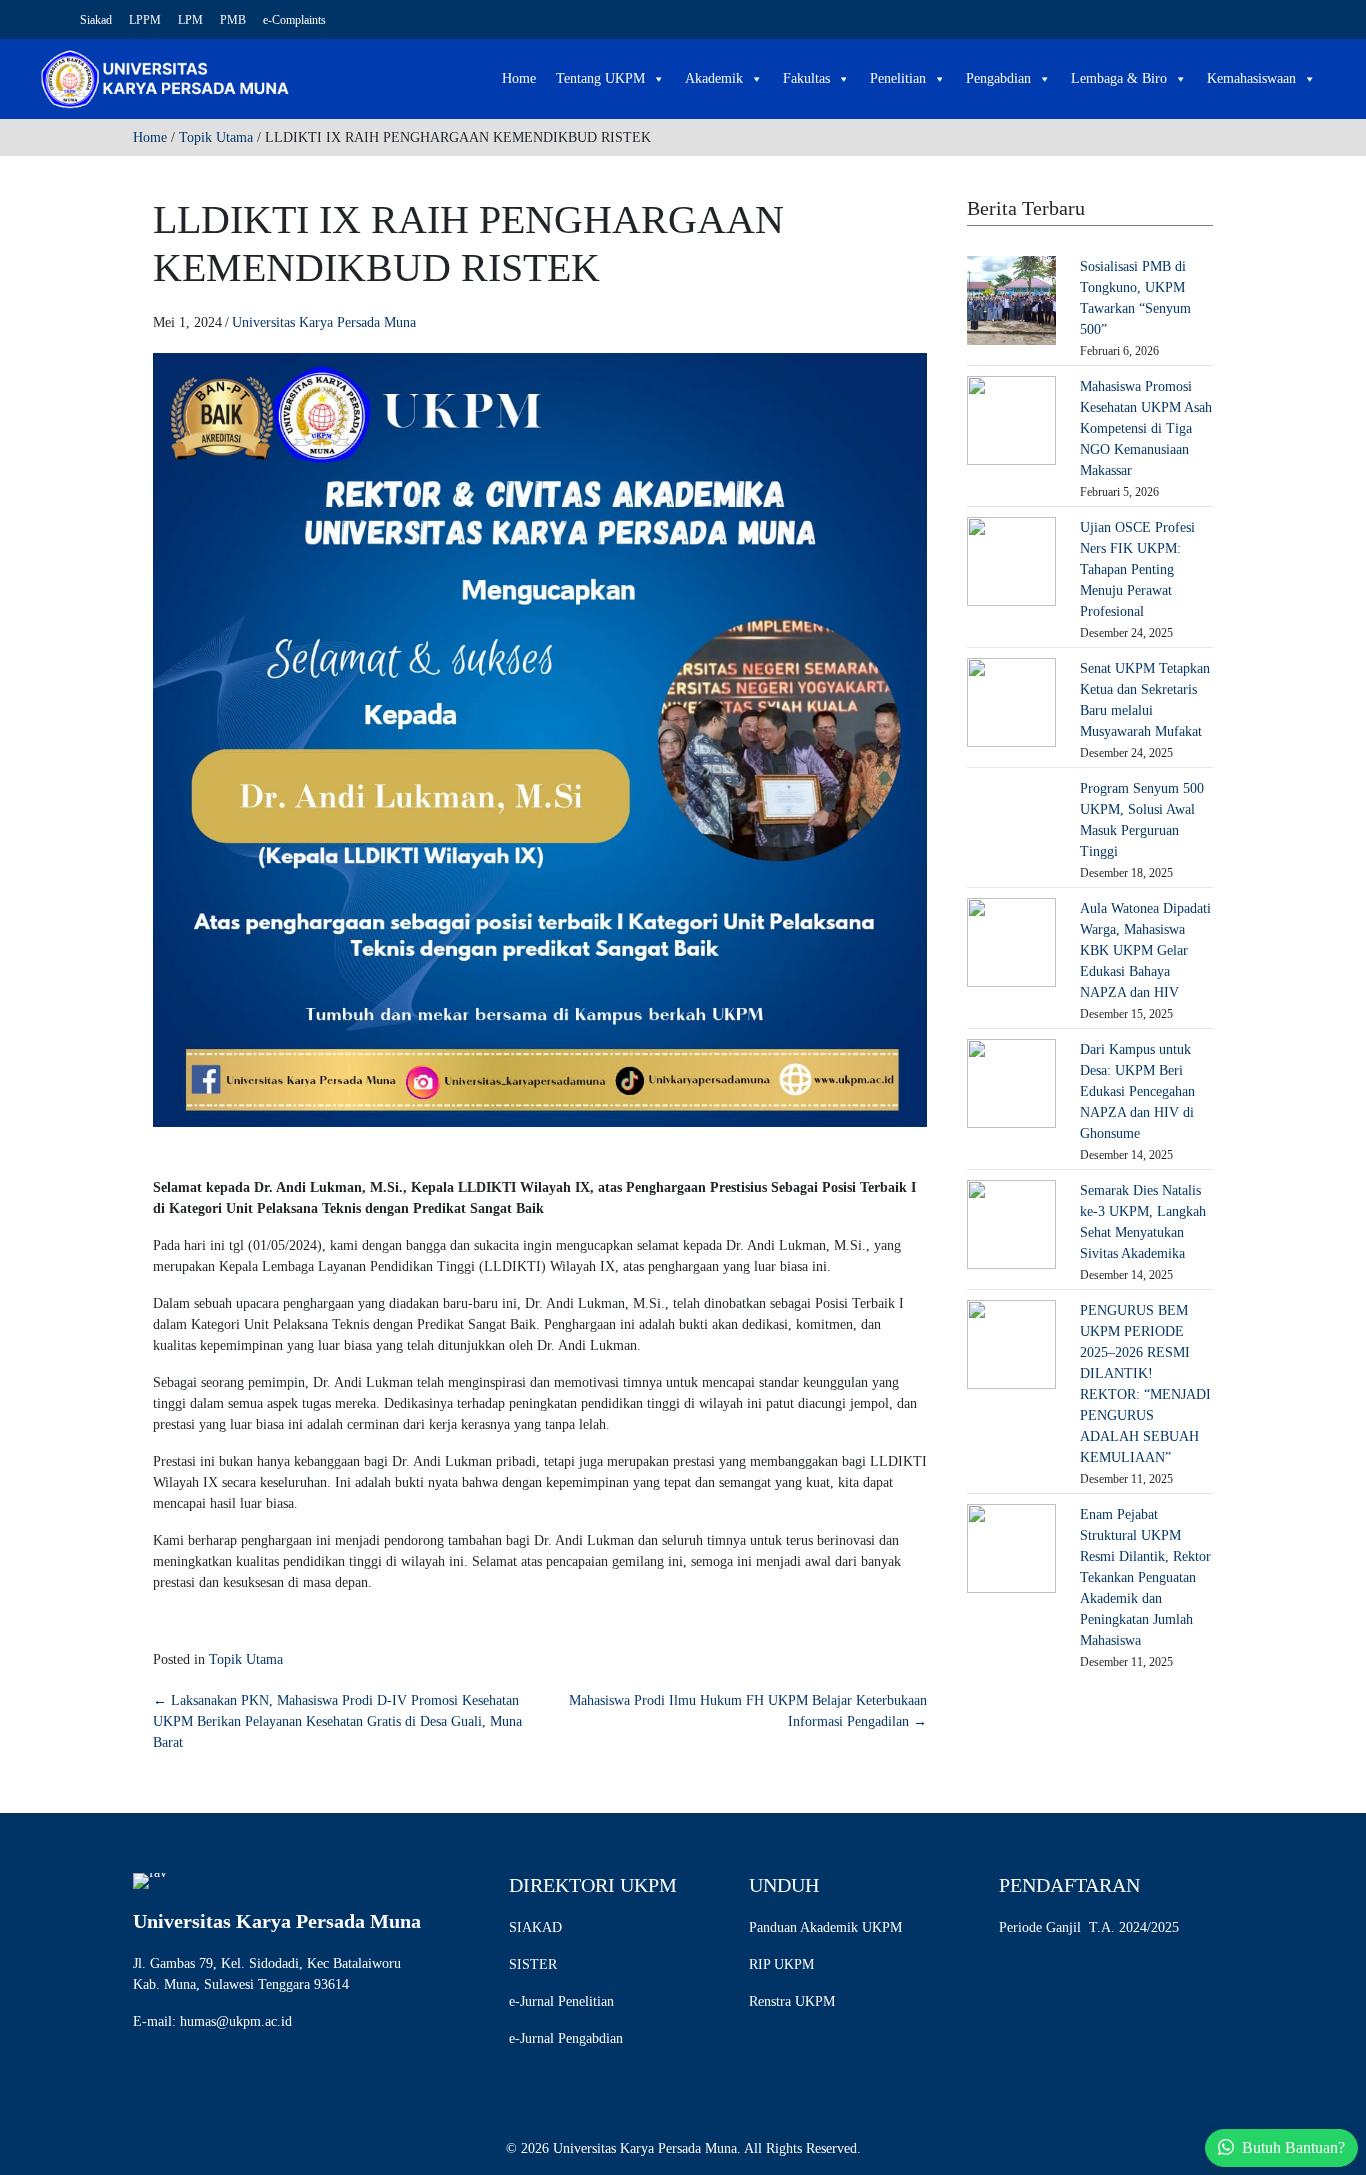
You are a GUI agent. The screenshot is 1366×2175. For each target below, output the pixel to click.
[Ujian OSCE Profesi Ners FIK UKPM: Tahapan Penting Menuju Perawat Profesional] (1011, 560)
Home (519, 78)
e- (514, 2001)
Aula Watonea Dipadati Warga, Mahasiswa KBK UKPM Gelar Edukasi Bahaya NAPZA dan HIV (1145, 950)
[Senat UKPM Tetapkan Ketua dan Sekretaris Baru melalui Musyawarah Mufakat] (1011, 701)
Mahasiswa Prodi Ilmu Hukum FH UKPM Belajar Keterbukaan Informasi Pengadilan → (748, 1711)
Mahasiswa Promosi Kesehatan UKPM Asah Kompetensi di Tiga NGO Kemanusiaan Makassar (1146, 428)
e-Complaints (294, 20)
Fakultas (806, 78)
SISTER (533, 1964)
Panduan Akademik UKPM (825, 1927)
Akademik (714, 78)
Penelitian (898, 78)
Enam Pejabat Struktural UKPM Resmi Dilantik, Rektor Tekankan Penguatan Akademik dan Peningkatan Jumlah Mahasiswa (1145, 1577)
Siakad (96, 20)
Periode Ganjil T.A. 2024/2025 (1089, 1927)
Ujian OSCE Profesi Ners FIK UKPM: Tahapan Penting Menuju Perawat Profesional (1137, 569)
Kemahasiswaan (1251, 78)
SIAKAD (535, 1927)
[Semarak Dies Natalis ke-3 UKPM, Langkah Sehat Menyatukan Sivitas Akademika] (1011, 1223)
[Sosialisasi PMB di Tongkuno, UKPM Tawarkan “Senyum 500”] (1011, 299)
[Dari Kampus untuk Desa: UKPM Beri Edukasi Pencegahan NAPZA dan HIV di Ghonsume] (1011, 1082)
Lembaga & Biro (1119, 78)
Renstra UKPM (792, 2001)
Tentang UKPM (600, 78)
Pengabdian (998, 78)
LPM (190, 20)
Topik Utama (216, 137)
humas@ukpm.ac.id (236, 2021)
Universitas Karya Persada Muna (324, 322)
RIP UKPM (781, 1964)
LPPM (145, 20)
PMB (233, 20)
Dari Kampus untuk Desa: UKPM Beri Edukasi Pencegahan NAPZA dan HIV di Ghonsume (1137, 1091)
